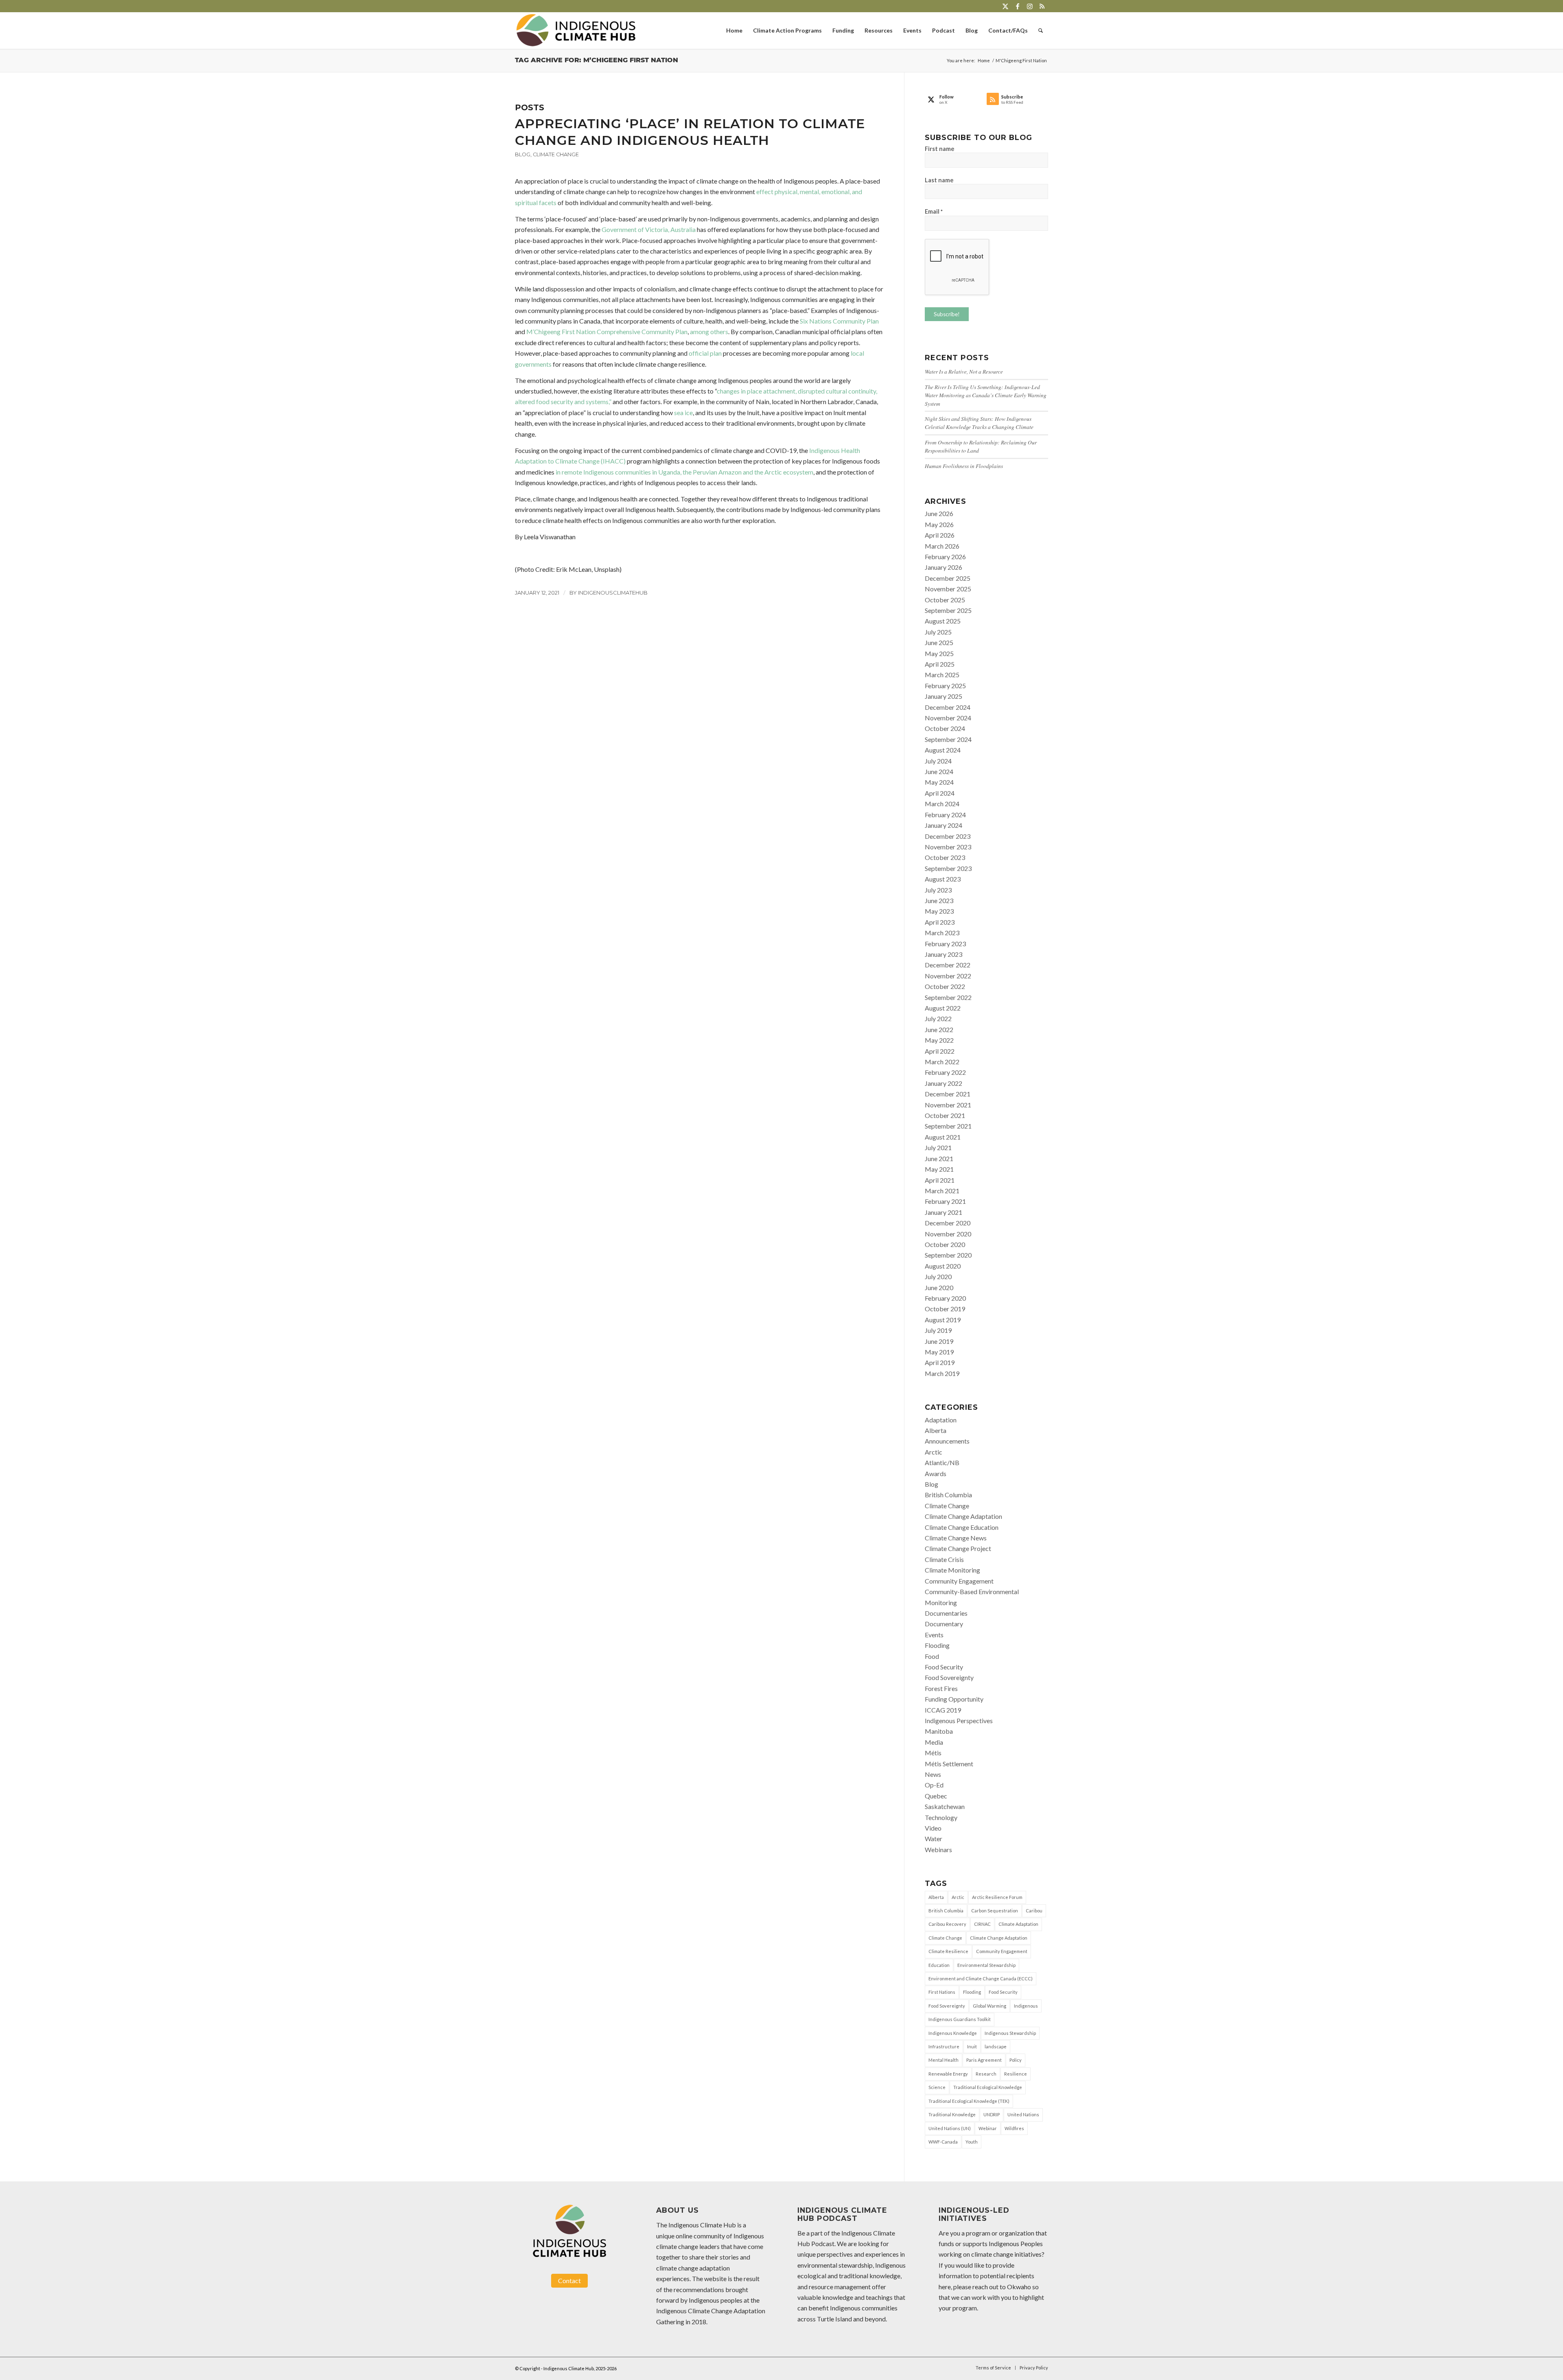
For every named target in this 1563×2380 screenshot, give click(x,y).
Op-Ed (934, 1785)
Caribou (1034, 1911)
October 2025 (945, 600)
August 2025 (943, 621)
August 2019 (943, 1320)
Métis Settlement (949, 1764)
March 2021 (942, 1191)
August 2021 (943, 1137)
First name (940, 149)
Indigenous (1026, 2006)
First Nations (942, 1992)
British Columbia (948, 1495)
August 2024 (943, 750)
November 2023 (948, 847)
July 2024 (938, 761)
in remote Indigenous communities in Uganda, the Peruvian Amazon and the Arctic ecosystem (684, 472)
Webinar (988, 2128)
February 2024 (945, 815)
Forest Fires (941, 1688)
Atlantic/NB (942, 1462)
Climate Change (556, 154)
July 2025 (938, 632)
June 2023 (939, 900)
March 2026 (942, 546)
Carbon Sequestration (995, 1911)
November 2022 (948, 976)
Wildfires (1014, 2128)
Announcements (947, 1441)
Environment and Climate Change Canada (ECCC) (981, 1979)
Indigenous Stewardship (1010, 2033)
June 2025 (939, 642)
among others (709, 331)
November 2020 (948, 1234)
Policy (1016, 2060)
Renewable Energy (948, 2074)
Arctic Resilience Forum (997, 1897)
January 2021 (943, 1212)
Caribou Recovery (947, 1924)
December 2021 (948, 1094)
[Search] (1041, 31)
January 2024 (943, 825)
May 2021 (939, 1169)
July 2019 (938, 1330)
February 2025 (945, 686)
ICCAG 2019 (943, 1710)
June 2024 (939, 771)
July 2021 (938, 1147)
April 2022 (940, 1051)
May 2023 (939, 911)
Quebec (936, 1796)
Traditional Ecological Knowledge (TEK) (969, 2101)
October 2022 (945, 986)
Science (937, 2087)
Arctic (934, 1452)
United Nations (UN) (950, 2128)
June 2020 (939, 1287)
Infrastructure (944, 2046)
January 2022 (943, 1083)
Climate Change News (956, 1538)
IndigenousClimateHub (613, 593)
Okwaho (1019, 2287)
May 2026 (939, 524)
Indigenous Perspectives (959, 1720)
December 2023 (948, 836)
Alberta (936, 1430)
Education (939, 1965)
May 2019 (939, 1352)
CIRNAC (982, 1924)
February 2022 (945, 1072)
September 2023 (948, 868)
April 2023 (940, 922)
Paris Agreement (984, 2060)
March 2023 (942, 933)
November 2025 (948, 589)
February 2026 (945, 557)
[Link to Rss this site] (1042, 6)
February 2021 (945, 1201)
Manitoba (939, 1731)
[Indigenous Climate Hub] (576, 31)
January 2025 (943, 696)
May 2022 (939, 1040)
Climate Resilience (948, 1951)
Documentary (944, 1624)
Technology (941, 1817)
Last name (939, 180)
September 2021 (948, 1126)
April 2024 (940, 793)
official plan (705, 353)
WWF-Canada (943, 2142)
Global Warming (989, 2006)
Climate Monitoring (952, 1570)
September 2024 (948, 739)
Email (934, 211)
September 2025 (948, 610)
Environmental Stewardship (986, 1965)
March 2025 (942, 675)
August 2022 (943, 1008)
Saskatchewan (945, 1806)
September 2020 (948, 1255)
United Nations (1023, 2114)
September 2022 (948, 997)
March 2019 (942, 1373)
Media (934, 1742)
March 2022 (942, 1062)
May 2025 (939, 653)
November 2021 (948, 1105)
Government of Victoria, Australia (649, 229)
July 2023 (938, 890)
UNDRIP (992, 2114)
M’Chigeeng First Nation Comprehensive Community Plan (607, 331)
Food (932, 1656)
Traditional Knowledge (952, 2114)
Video (933, 1828)
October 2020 (945, 1244)
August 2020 (943, 1266)
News (933, 1774)
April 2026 (940, 535)
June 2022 (939, 1029)
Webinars (938, 1850)
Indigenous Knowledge (953, 2033)
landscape (996, 2046)
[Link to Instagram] (1030, 6)
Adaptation (941, 1420)
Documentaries (946, 1613)
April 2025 (940, 664)
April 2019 (940, 1362)
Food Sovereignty (949, 1677)
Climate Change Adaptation (963, 1516)
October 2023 (945, 857)
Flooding (937, 1645)
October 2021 (945, 1115)
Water (934, 1839)
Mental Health (943, 2060)
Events (934, 1635)
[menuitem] (734, 31)
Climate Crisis (944, 1559)
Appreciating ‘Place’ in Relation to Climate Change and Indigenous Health (690, 132)
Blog (523, 154)
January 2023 (943, 954)
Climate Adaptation (1018, 1924)
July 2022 (938, 1018)
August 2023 (943, 879)
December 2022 (948, 965)
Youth (972, 2142)
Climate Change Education (962, 1527)
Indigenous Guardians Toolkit (960, 2019)
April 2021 (940, 1180)
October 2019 (945, 1309)
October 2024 (945, 728)
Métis (933, 1753)
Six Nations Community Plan (839, 321)
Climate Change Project (958, 1548)
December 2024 (948, 707)
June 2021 (939, 1158)
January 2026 (943, 567)
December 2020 (948, 1223)
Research (986, 2074)
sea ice (683, 412)
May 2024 (939, 782)
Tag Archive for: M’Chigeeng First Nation (597, 60)
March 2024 (942, 804)
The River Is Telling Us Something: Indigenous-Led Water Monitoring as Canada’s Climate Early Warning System (986, 395)
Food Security (944, 1667)
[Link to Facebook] (1017, 6)
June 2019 (939, 1341)
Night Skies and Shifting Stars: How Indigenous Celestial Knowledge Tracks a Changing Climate (979, 423)
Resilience (1016, 2074)
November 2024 (948, 718)
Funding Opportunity (954, 1699)
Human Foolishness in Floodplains (964, 466)
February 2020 (945, 1298)
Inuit (972, 2046)
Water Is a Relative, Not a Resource (964, 371)
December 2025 (948, 578)
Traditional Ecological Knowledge (988, 2087)
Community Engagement (959, 1581)
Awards (936, 1473)
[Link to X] (1005, 6)
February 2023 (945, 944)
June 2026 (939, 513)
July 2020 (938, 1276)
